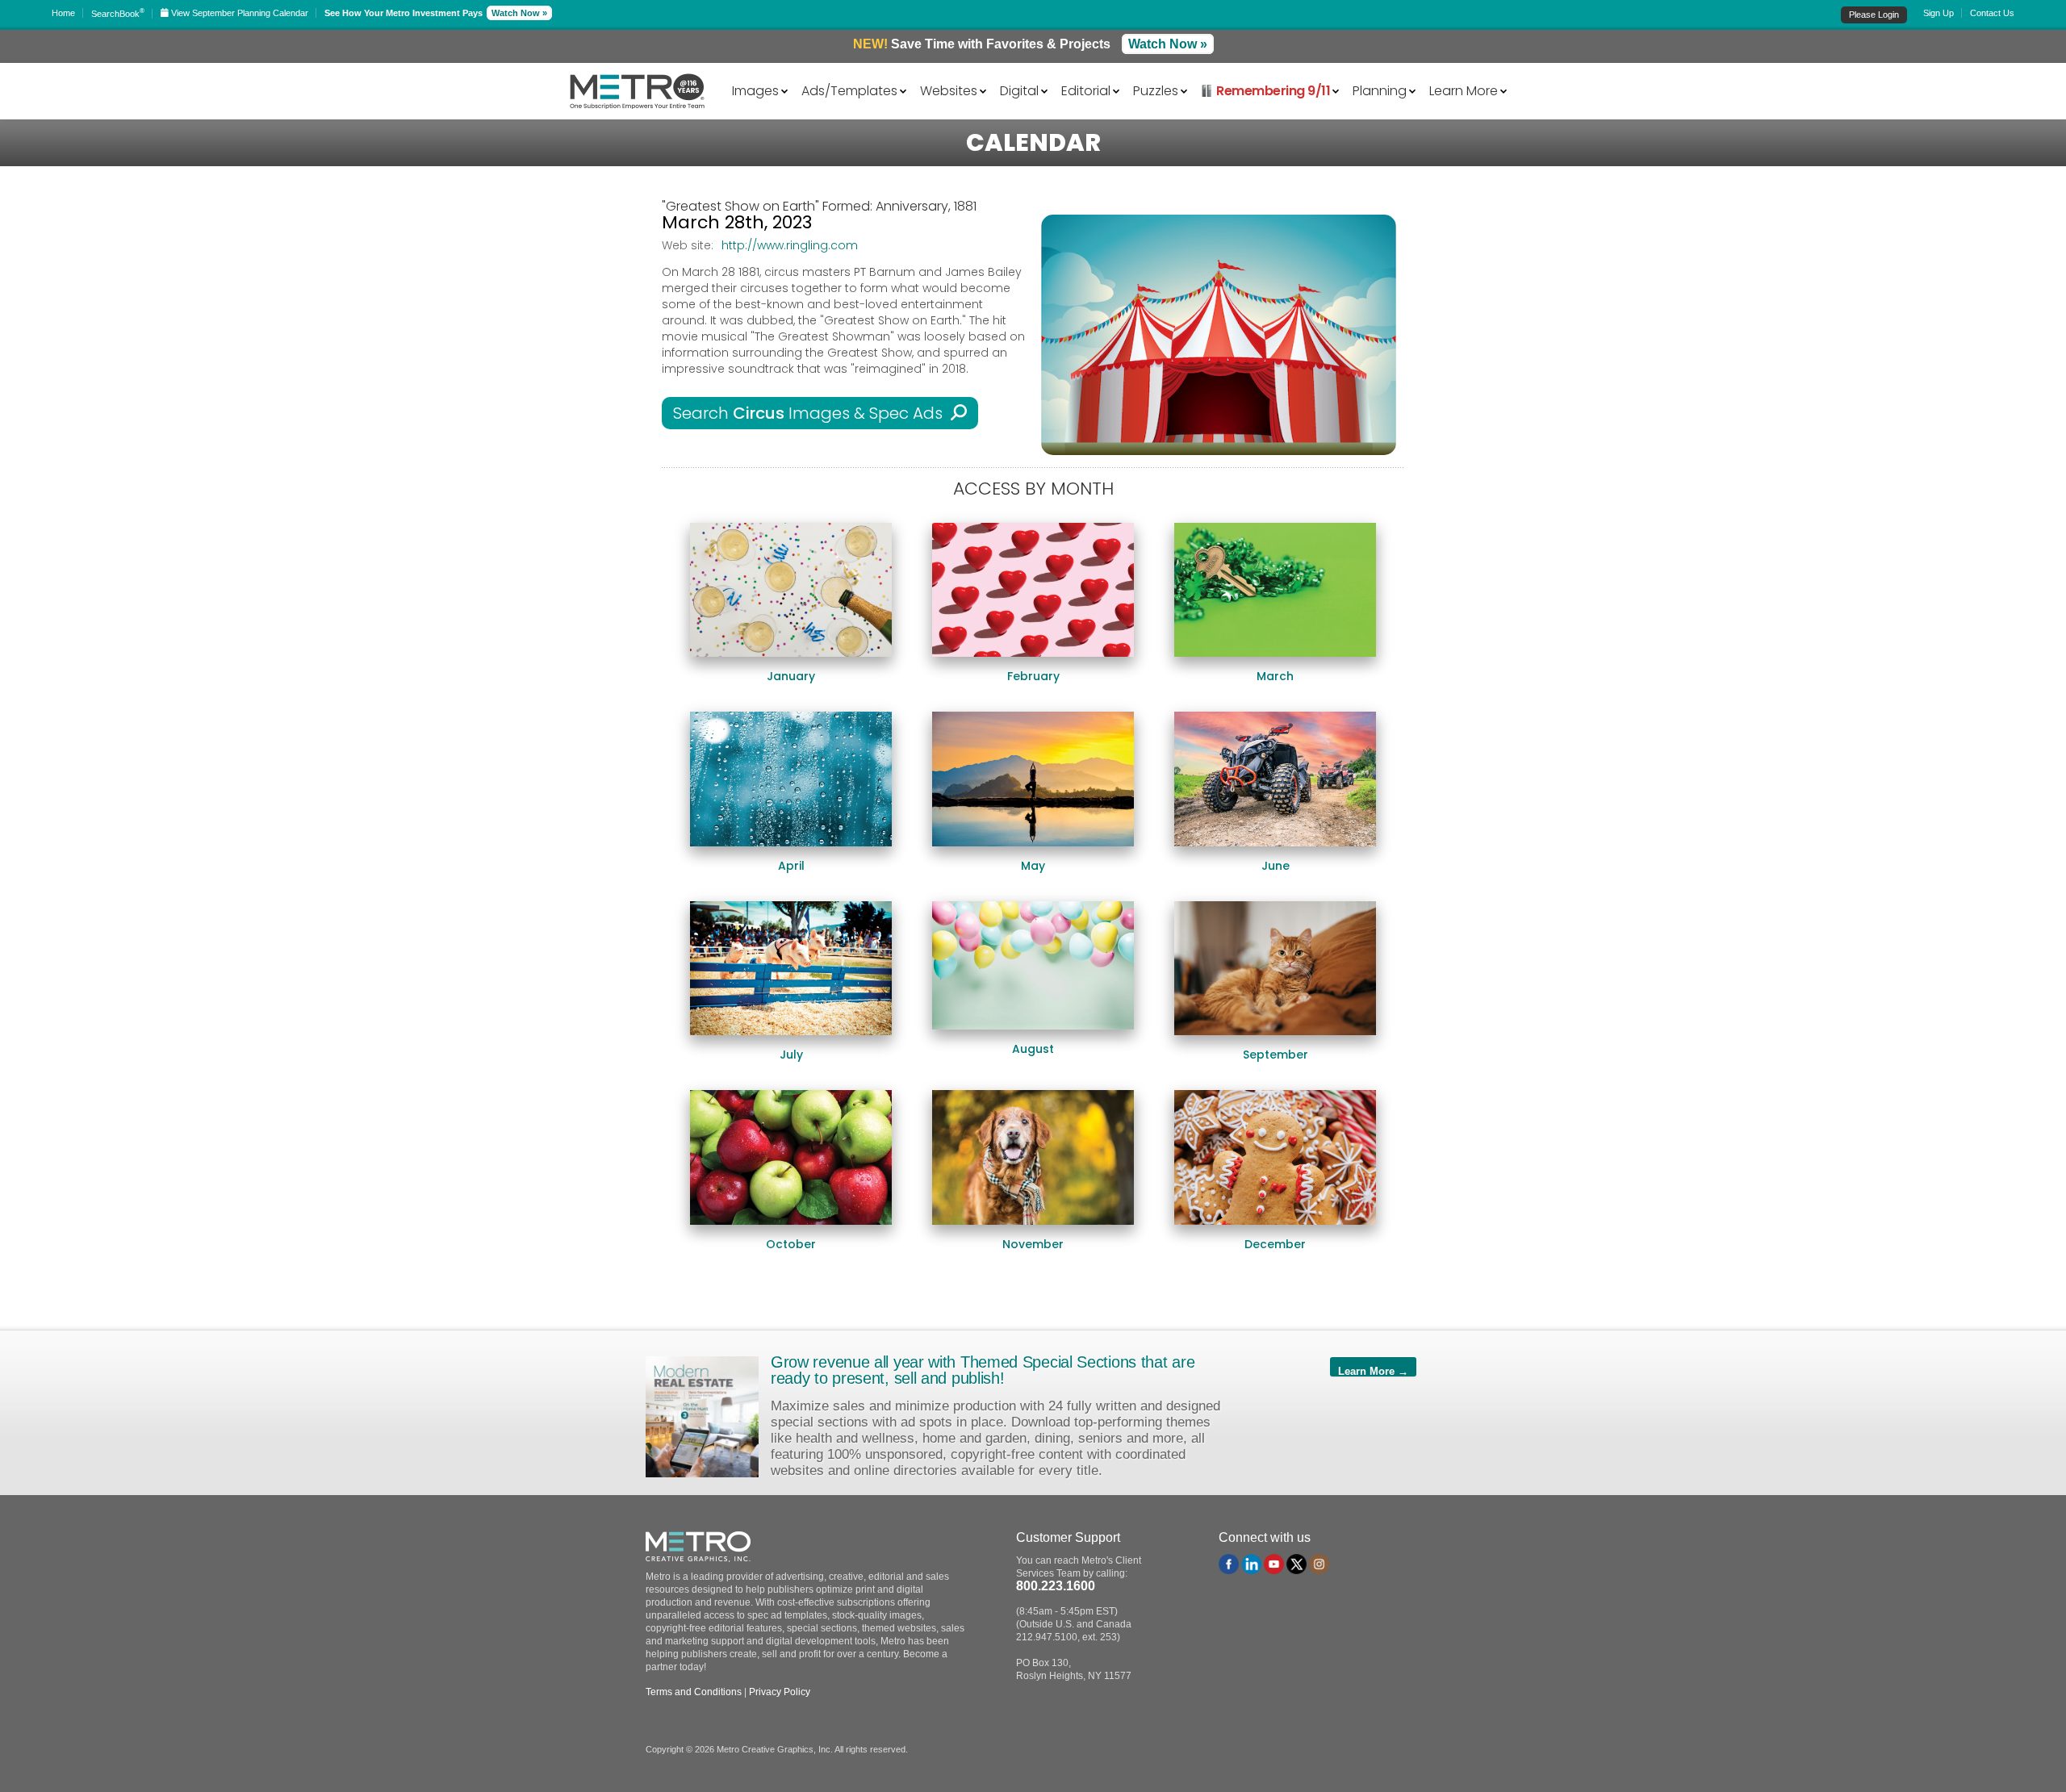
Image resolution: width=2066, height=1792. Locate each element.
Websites (949, 90)
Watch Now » (519, 13)
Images (755, 90)
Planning (1380, 90)
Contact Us (1992, 13)
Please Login (1874, 15)
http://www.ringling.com (790, 245)
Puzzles (1156, 90)
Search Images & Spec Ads (812, 413)
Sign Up (1938, 13)
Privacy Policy (780, 1692)
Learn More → (1373, 1371)
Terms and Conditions (694, 1692)
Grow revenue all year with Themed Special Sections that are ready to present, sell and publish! (983, 1370)
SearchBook (118, 14)
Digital (1019, 90)
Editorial (1086, 90)
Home (63, 13)
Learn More (1464, 90)
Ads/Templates (849, 90)
